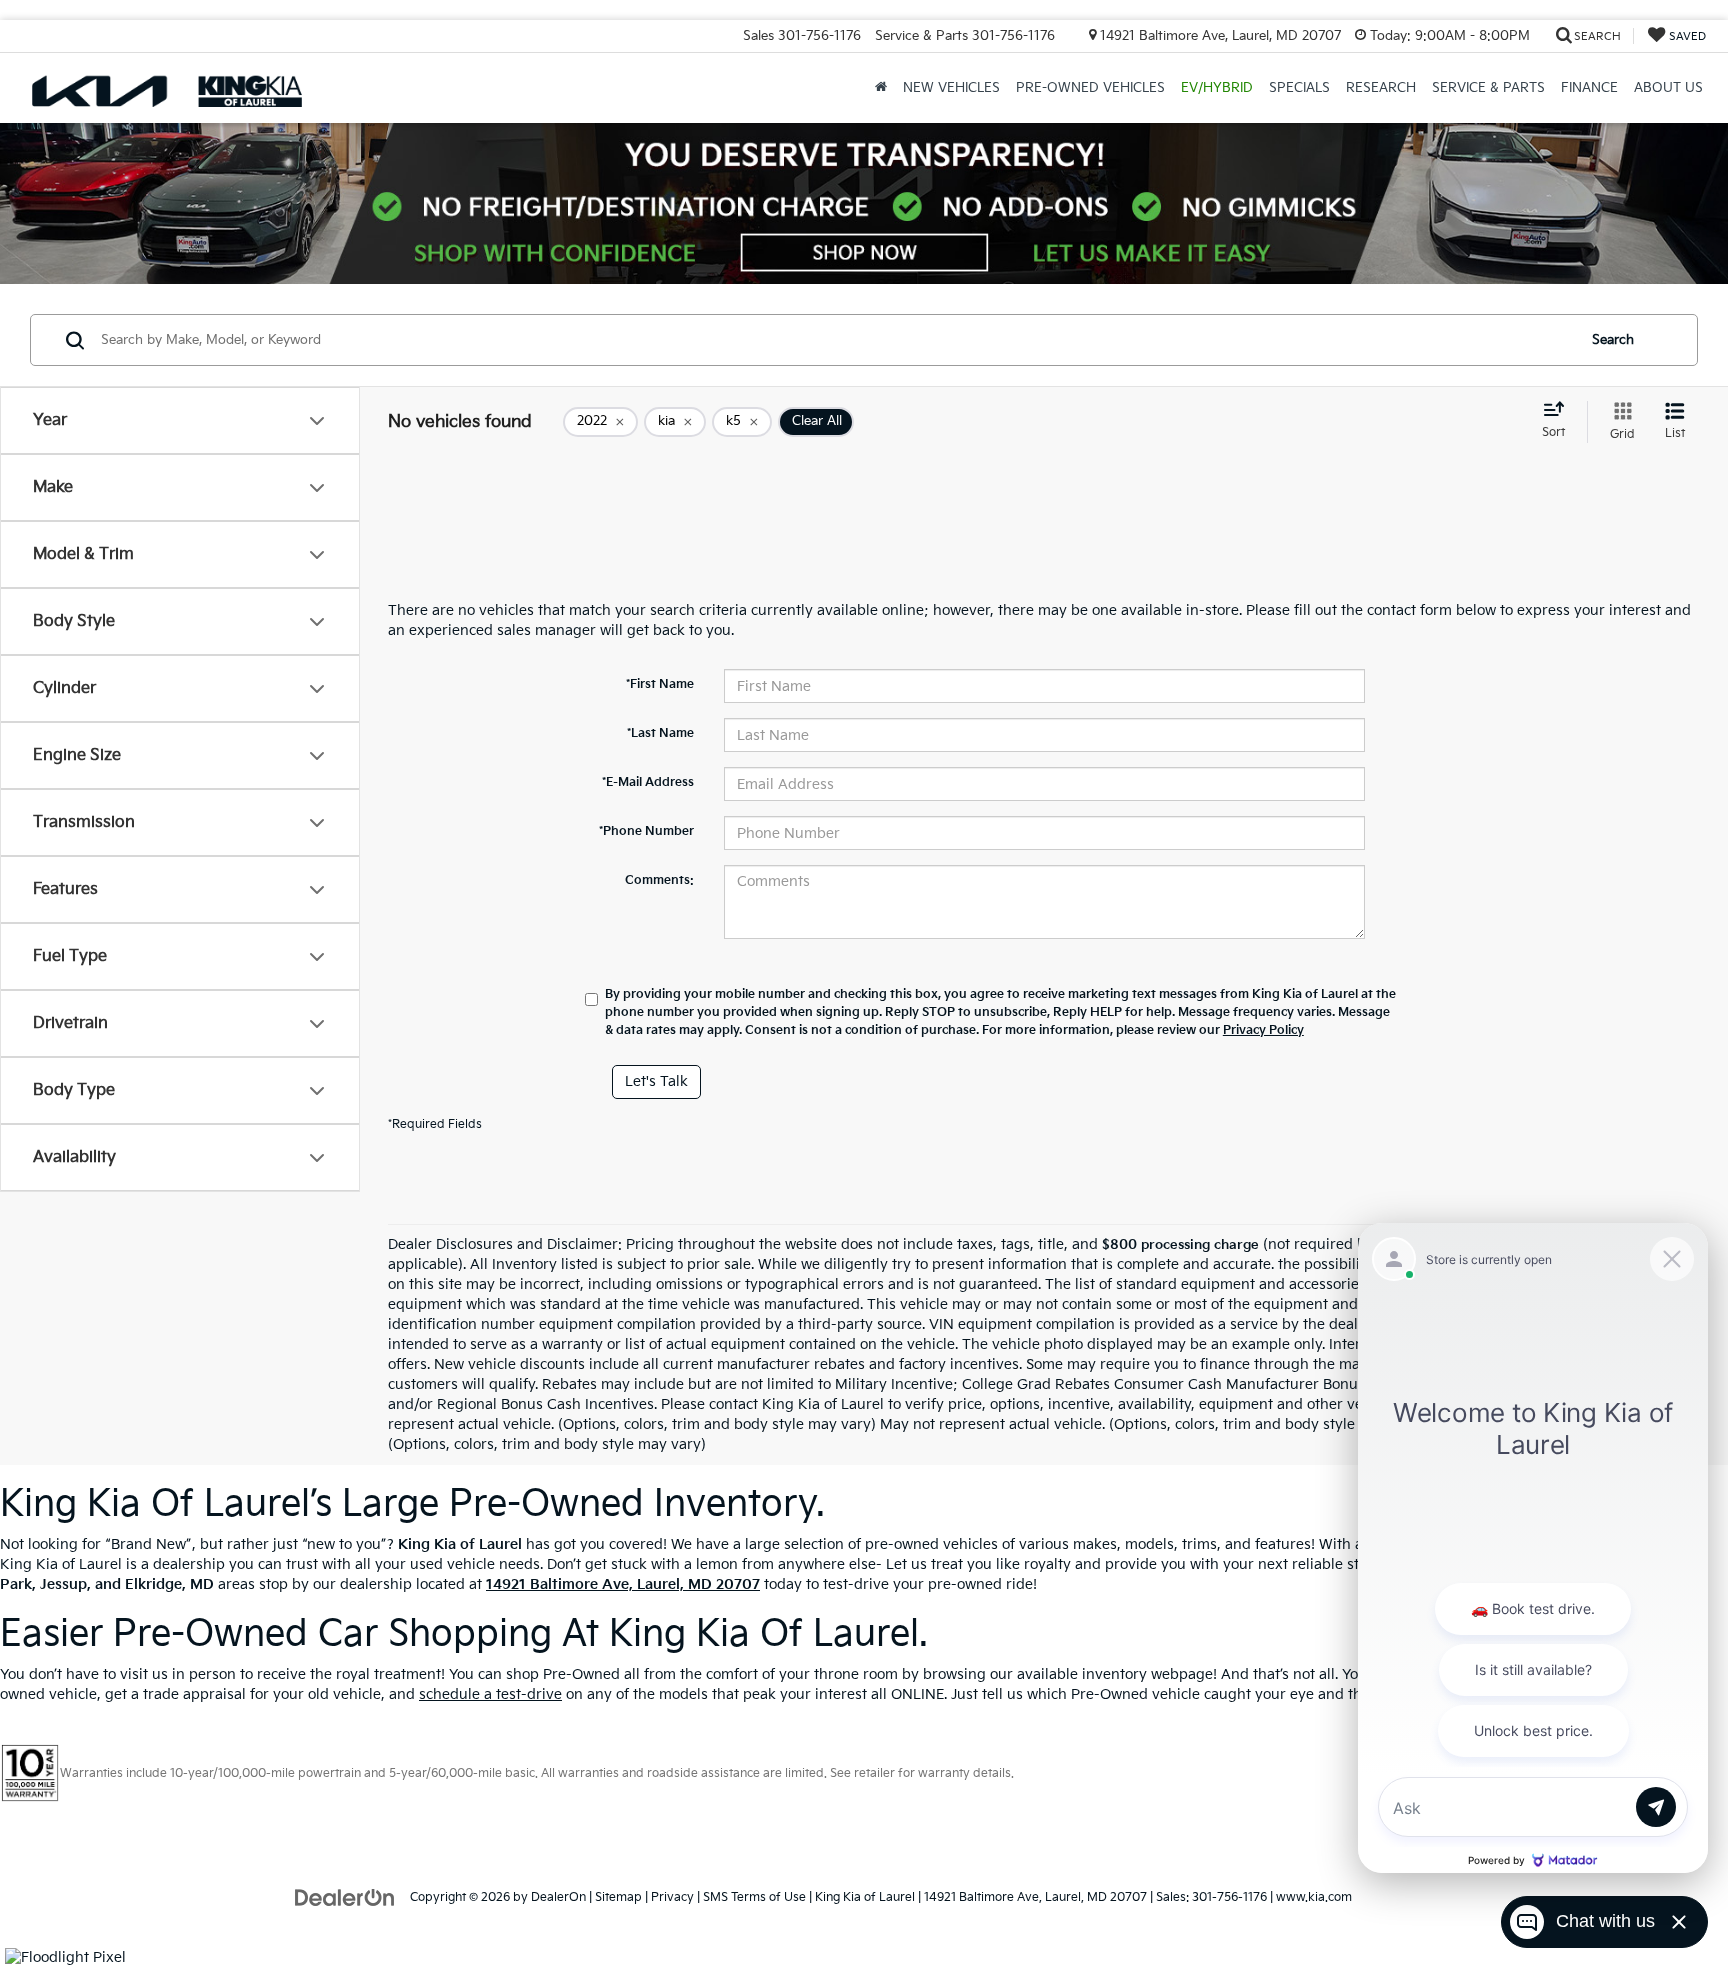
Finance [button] (1589, 88)
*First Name (660, 684)
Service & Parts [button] (1488, 88)
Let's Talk (656, 1081)
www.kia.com (1314, 1897)
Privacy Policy (1263, 1030)
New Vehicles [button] (951, 88)
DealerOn (558, 1897)
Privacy (672, 1897)
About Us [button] (1668, 88)
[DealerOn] (345, 1896)
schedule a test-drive (490, 1694)
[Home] (881, 88)
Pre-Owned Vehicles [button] (1090, 88)
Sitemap (618, 1897)
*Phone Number (646, 831)
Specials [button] (1299, 88)
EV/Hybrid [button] (1217, 88)
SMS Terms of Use (754, 1897)
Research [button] (1381, 88)
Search (1613, 340)
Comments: (659, 880)
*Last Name (660, 733)
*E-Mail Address (648, 782)
